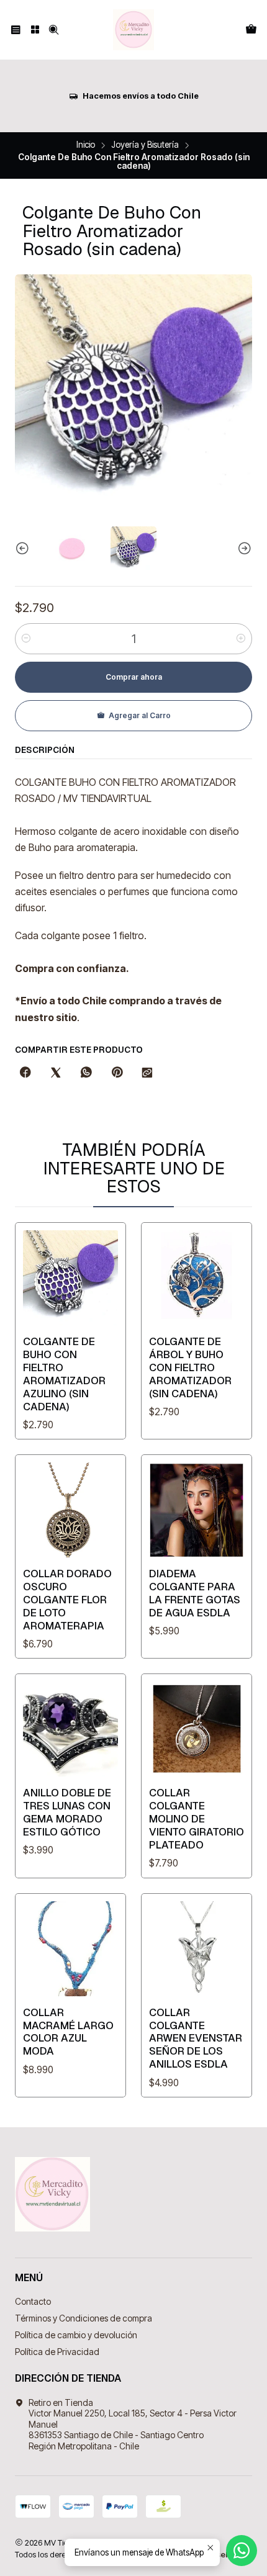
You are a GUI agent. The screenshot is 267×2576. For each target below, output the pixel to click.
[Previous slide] (24, 549)
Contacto (33, 2301)
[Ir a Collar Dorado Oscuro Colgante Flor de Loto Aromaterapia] (70, 1510)
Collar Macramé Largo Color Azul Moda (68, 2032)
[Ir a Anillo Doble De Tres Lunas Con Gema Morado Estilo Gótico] (70, 1729)
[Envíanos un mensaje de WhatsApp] (242, 2551)
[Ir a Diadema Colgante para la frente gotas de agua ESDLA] (197, 1510)
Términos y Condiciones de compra (84, 2318)
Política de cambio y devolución (76, 2335)
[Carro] (251, 30)
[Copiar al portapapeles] (147, 1073)
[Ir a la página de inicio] (133, 30)
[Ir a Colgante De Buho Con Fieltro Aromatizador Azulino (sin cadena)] (70, 1278)
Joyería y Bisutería (145, 145)
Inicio (86, 145)
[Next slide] (243, 549)
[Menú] (16, 30)
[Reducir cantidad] (26, 639)
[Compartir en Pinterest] (117, 1073)
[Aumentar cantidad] (241, 639)
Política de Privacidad (57, 2352)
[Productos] (34, 30)
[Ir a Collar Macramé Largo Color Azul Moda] (70, 1949)
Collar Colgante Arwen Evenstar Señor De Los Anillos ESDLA (196, 2038)
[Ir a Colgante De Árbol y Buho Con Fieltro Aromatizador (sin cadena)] (197, 1278)
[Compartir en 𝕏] (56, 1073)
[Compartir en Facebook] (25, 1073)
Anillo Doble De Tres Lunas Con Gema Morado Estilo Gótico (67, 1812)
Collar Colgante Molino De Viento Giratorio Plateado (197, 1819)
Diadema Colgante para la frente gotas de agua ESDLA (195, 1593)
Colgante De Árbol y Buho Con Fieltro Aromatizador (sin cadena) (190, 1367)
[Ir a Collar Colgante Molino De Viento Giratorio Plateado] (197, 1729)
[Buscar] (54, 30)
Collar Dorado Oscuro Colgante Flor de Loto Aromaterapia (67, 1600)
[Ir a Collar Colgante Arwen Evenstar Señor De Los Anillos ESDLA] (197, 1949)
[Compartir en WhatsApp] (86, 1073)
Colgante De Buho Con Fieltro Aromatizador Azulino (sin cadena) (64, 1374)
